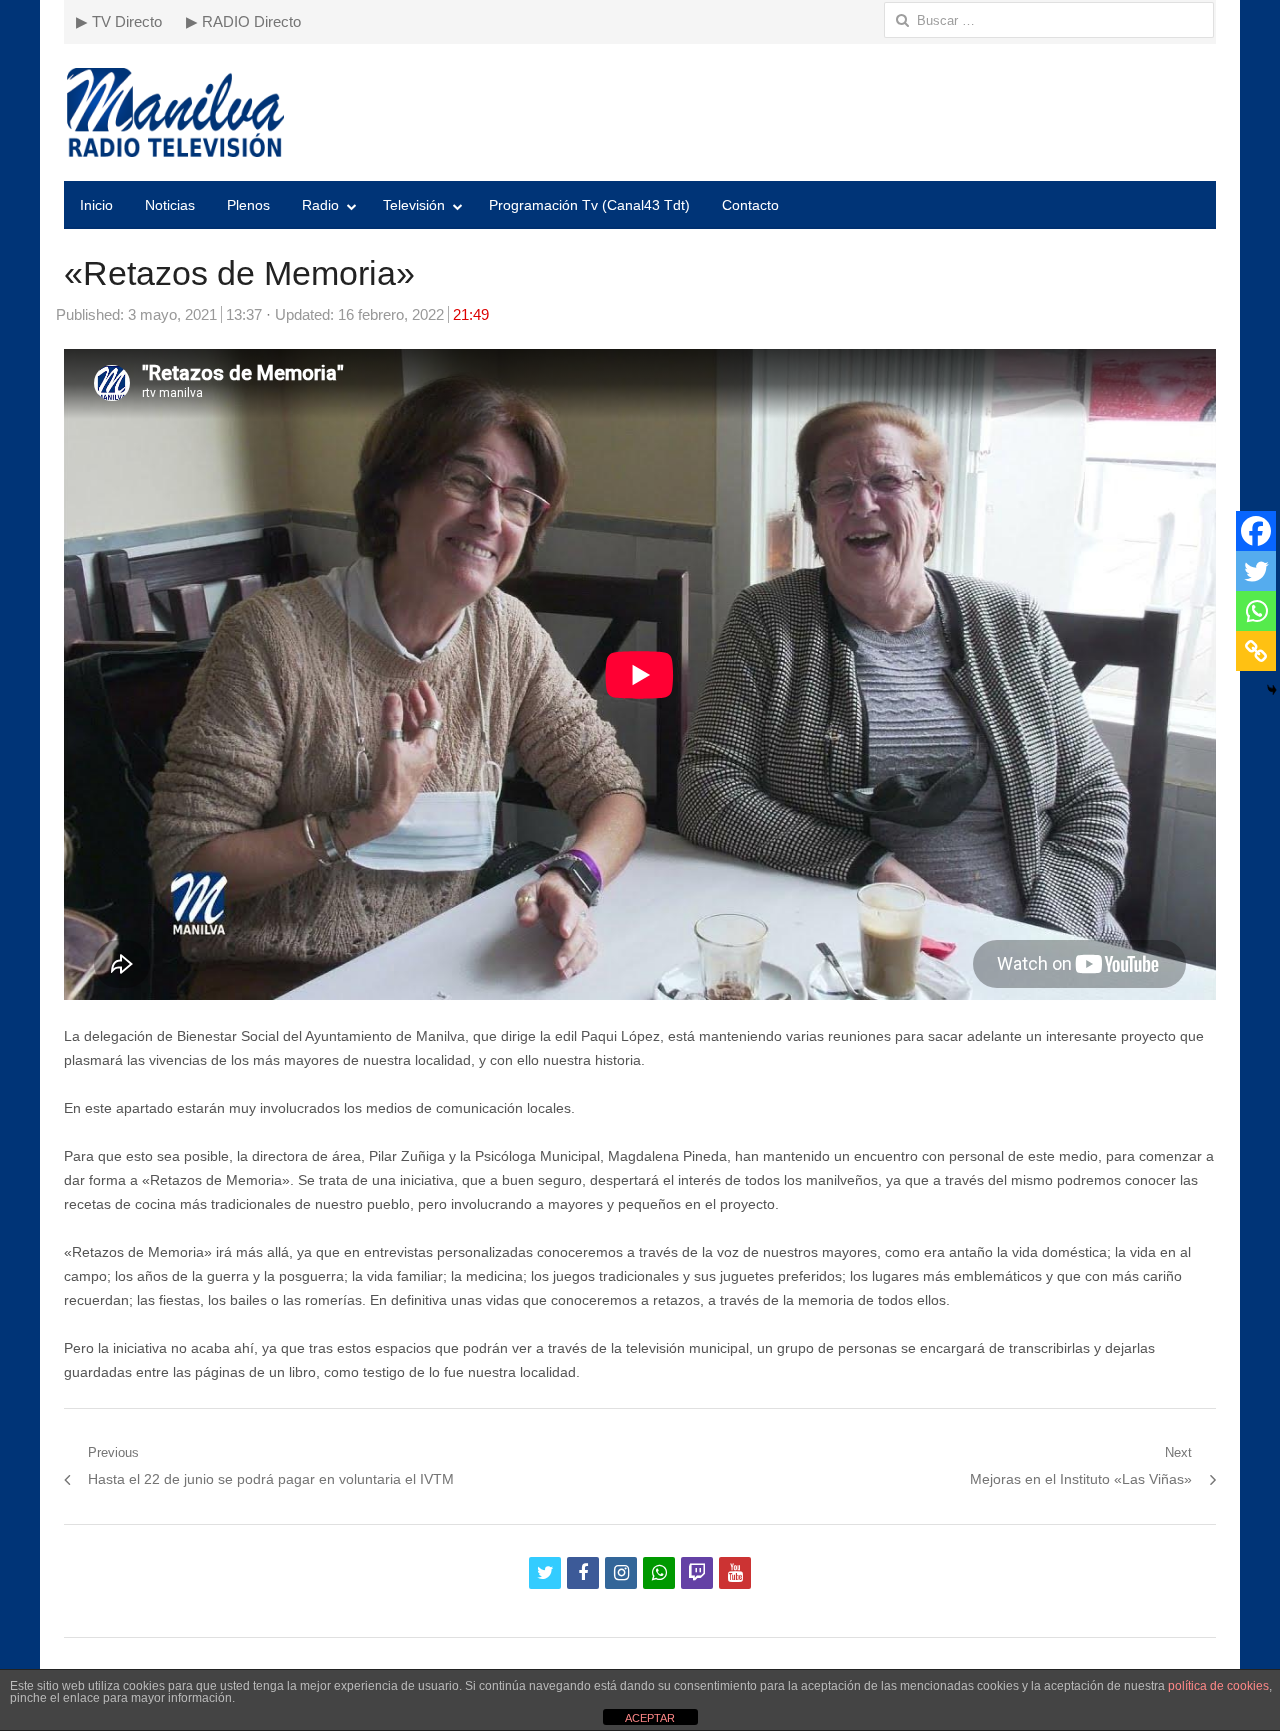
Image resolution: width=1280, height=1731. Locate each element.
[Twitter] (1256, 571)
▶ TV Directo (119, 21)
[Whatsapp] (1256, 611)
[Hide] (1272, 690)
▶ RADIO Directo (243, 21)
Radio (320, 205)
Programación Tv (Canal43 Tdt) (589, 205)
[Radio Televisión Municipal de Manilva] (640, 112)
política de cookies (1218, 1686)
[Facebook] (1256, 531)
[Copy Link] (1256, 651)
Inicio (96, 205)
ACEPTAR (650, 1718)
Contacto (750, 205)
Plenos (248, 205)
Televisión (414, 205)
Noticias (170, 205)
